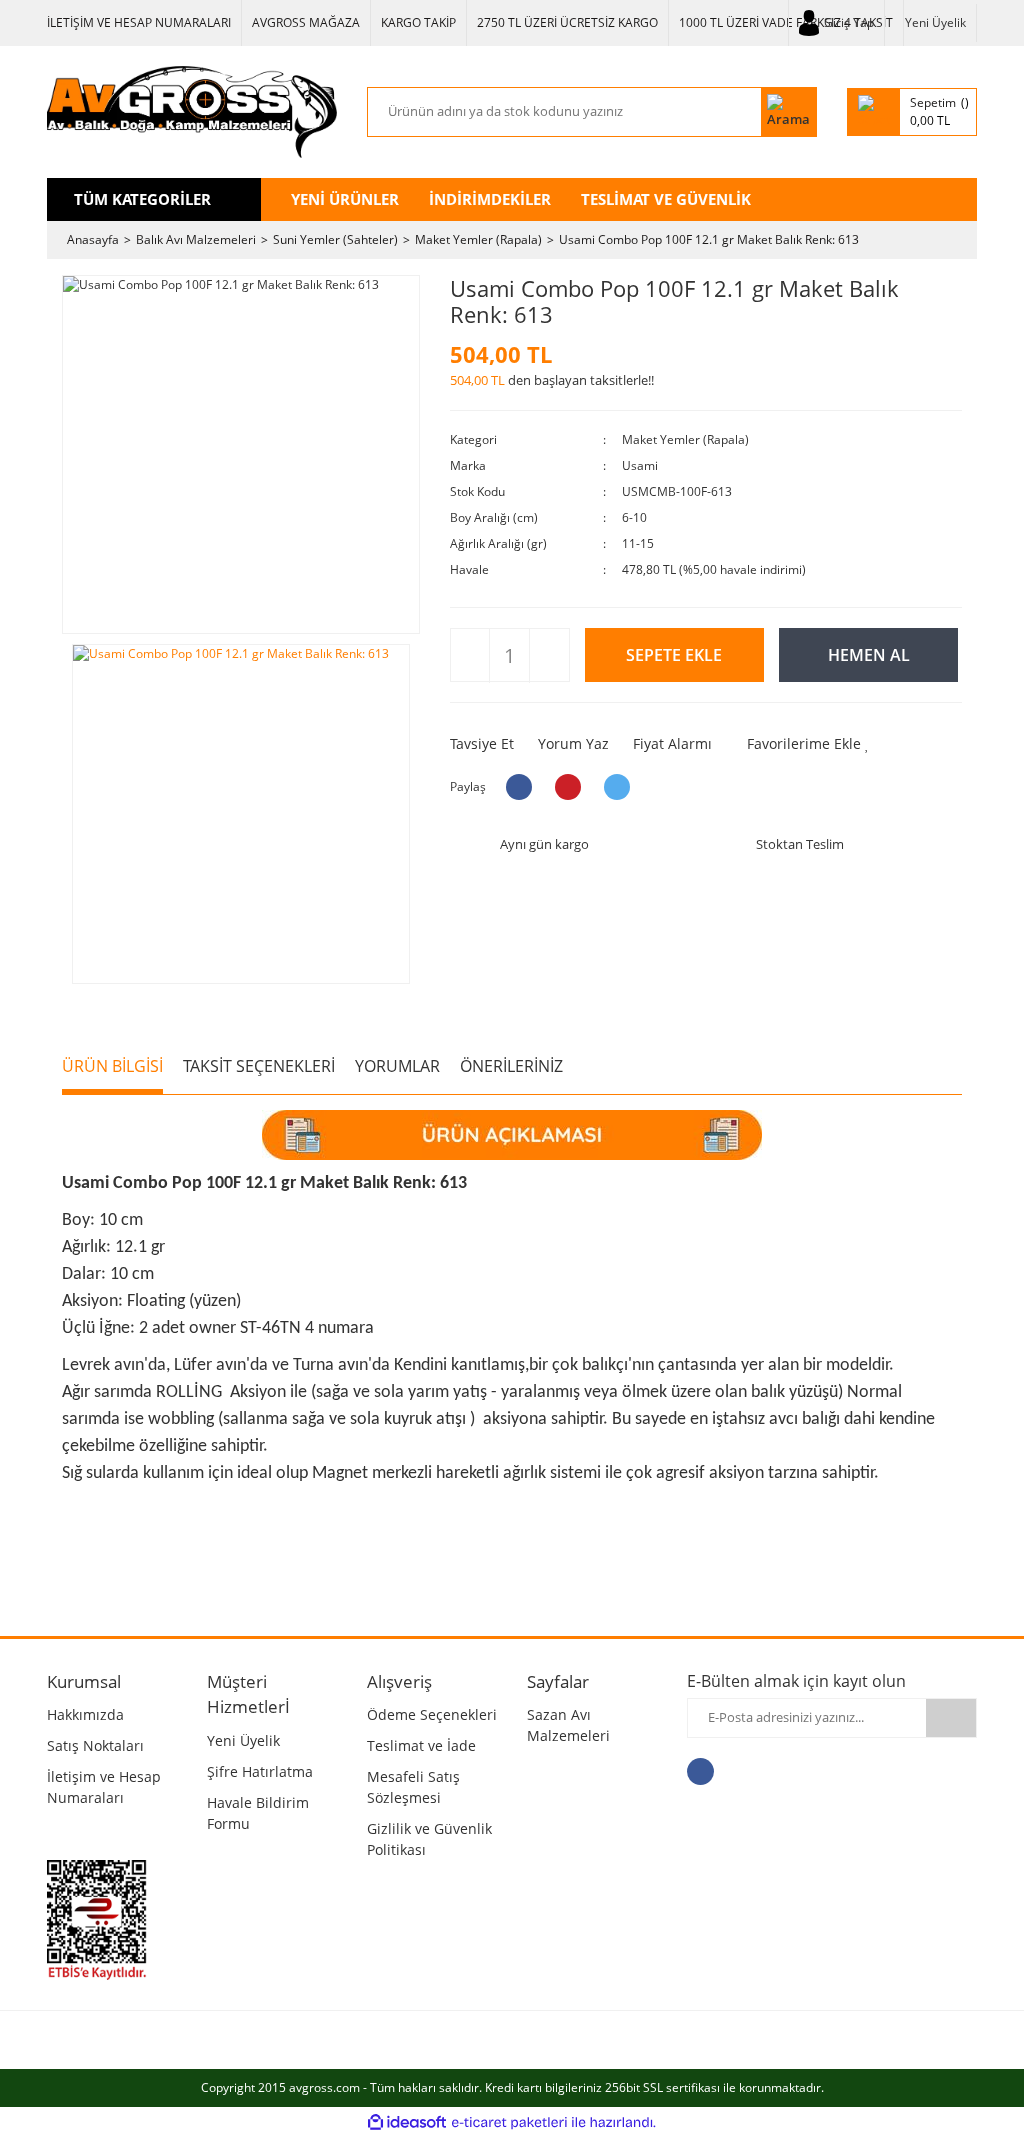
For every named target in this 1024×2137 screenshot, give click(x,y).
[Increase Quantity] (548, 656)
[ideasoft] (407, 2122)
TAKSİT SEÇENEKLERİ (259, 1066)
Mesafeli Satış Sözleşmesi (413, 1787)
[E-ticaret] (509, 2122)
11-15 (638, 543)
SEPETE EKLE (674, 655)
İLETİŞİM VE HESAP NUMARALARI (139, 22)
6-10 (634, 517)
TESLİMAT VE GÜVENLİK (666, 199)
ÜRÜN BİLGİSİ (112, 1066)
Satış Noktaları (95, 1745)
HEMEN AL (869, 655)
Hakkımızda (85, 1714)
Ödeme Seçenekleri (432, 1714)
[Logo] (192, 112)
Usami (640, 465)
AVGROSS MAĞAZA (306, 22)
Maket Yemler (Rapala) (685, 439)
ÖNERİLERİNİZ (511, 1066)
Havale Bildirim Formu (258, 1813)
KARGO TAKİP (418, 22)
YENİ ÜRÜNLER (345, 199)
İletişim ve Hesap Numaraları (104, 1787)
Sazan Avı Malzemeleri (568, 1725)
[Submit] (951, 1718)
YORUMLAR (397, 1066)
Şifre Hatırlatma (260, 1771)
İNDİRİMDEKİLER (490, 199)
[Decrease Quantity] (470, 656)
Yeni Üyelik (935, 22)
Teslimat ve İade (421, 1745)
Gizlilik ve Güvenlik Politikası (429, 1839)
